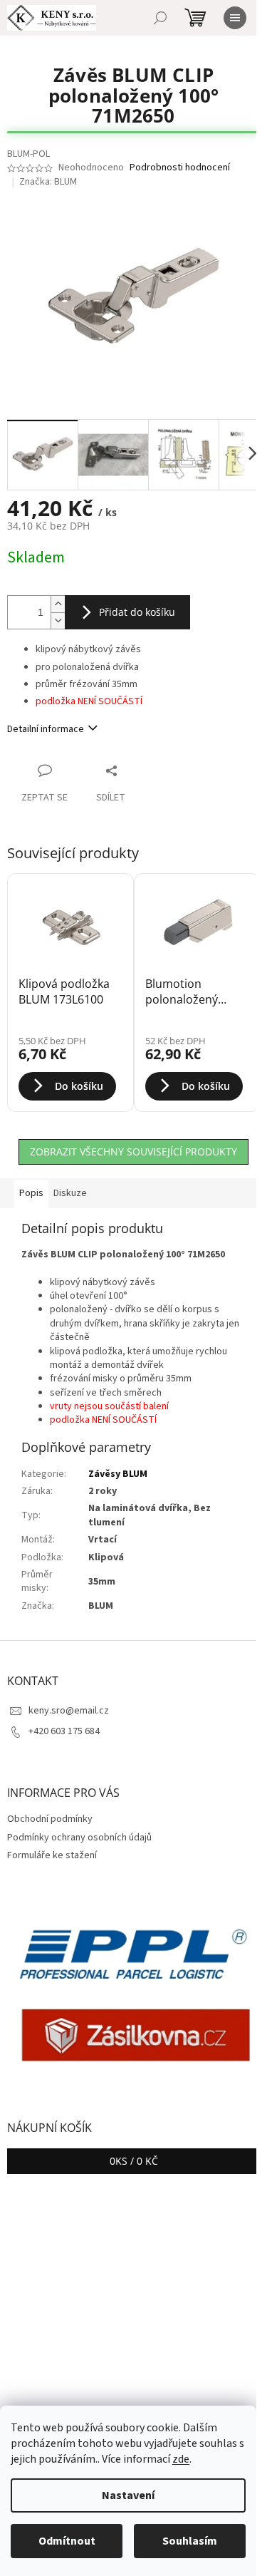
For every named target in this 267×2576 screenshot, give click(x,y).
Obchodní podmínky (50, 1819)
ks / (134, 2161)
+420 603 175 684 (64, 1731)
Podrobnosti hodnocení (180, 168)
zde (181, 2459)
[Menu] (235, 18)
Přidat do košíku (137, 612)
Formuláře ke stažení (52, 1855)
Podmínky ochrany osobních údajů (79, 1838)
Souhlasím (190, 2541)
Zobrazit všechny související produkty (133, 1152)
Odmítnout (67, 2541)
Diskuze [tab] (70, 1193)
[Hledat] (160, 18)
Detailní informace (46, 729)
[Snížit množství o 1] (58, 620)
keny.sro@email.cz (69, 1711)
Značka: (48, 182)
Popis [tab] (31, 1193)
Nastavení (128, 2495)
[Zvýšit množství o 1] (58, 604)
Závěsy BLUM (118, 1474)
